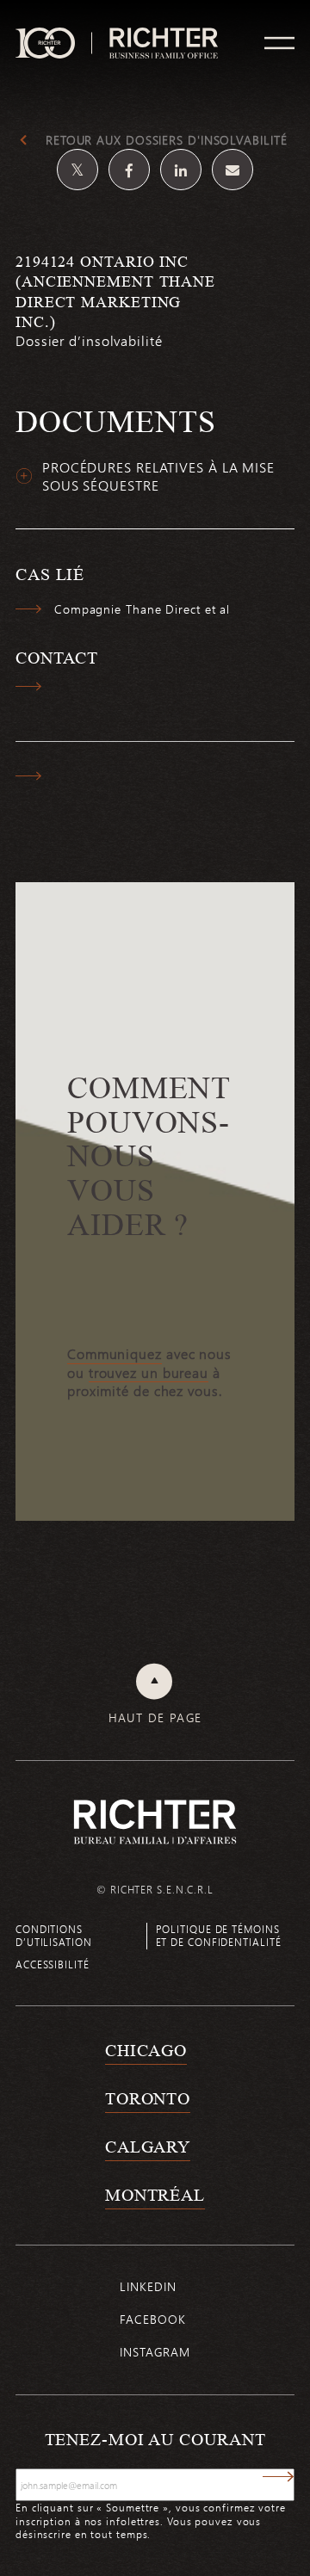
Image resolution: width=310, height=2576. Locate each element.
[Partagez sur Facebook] (129, 170)
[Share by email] (232, 170)
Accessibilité (53, 1964)
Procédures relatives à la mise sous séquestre (158, 476)
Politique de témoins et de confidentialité (219, 1935)
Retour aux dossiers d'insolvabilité (167, 140)
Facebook (152, 2319)
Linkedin (148, 2286)
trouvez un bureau (149, 1373)
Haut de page (155, 1718)
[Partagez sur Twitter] (77, 170)
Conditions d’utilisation (54, 1935)
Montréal (155, 2195)
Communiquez (115, 1354)
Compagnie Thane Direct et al (142, 609)
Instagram (155, 2352)
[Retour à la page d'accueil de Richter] (155, 1822)
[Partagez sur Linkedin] (181, 170)
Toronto (148, 2098)
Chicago (146, 2050)
